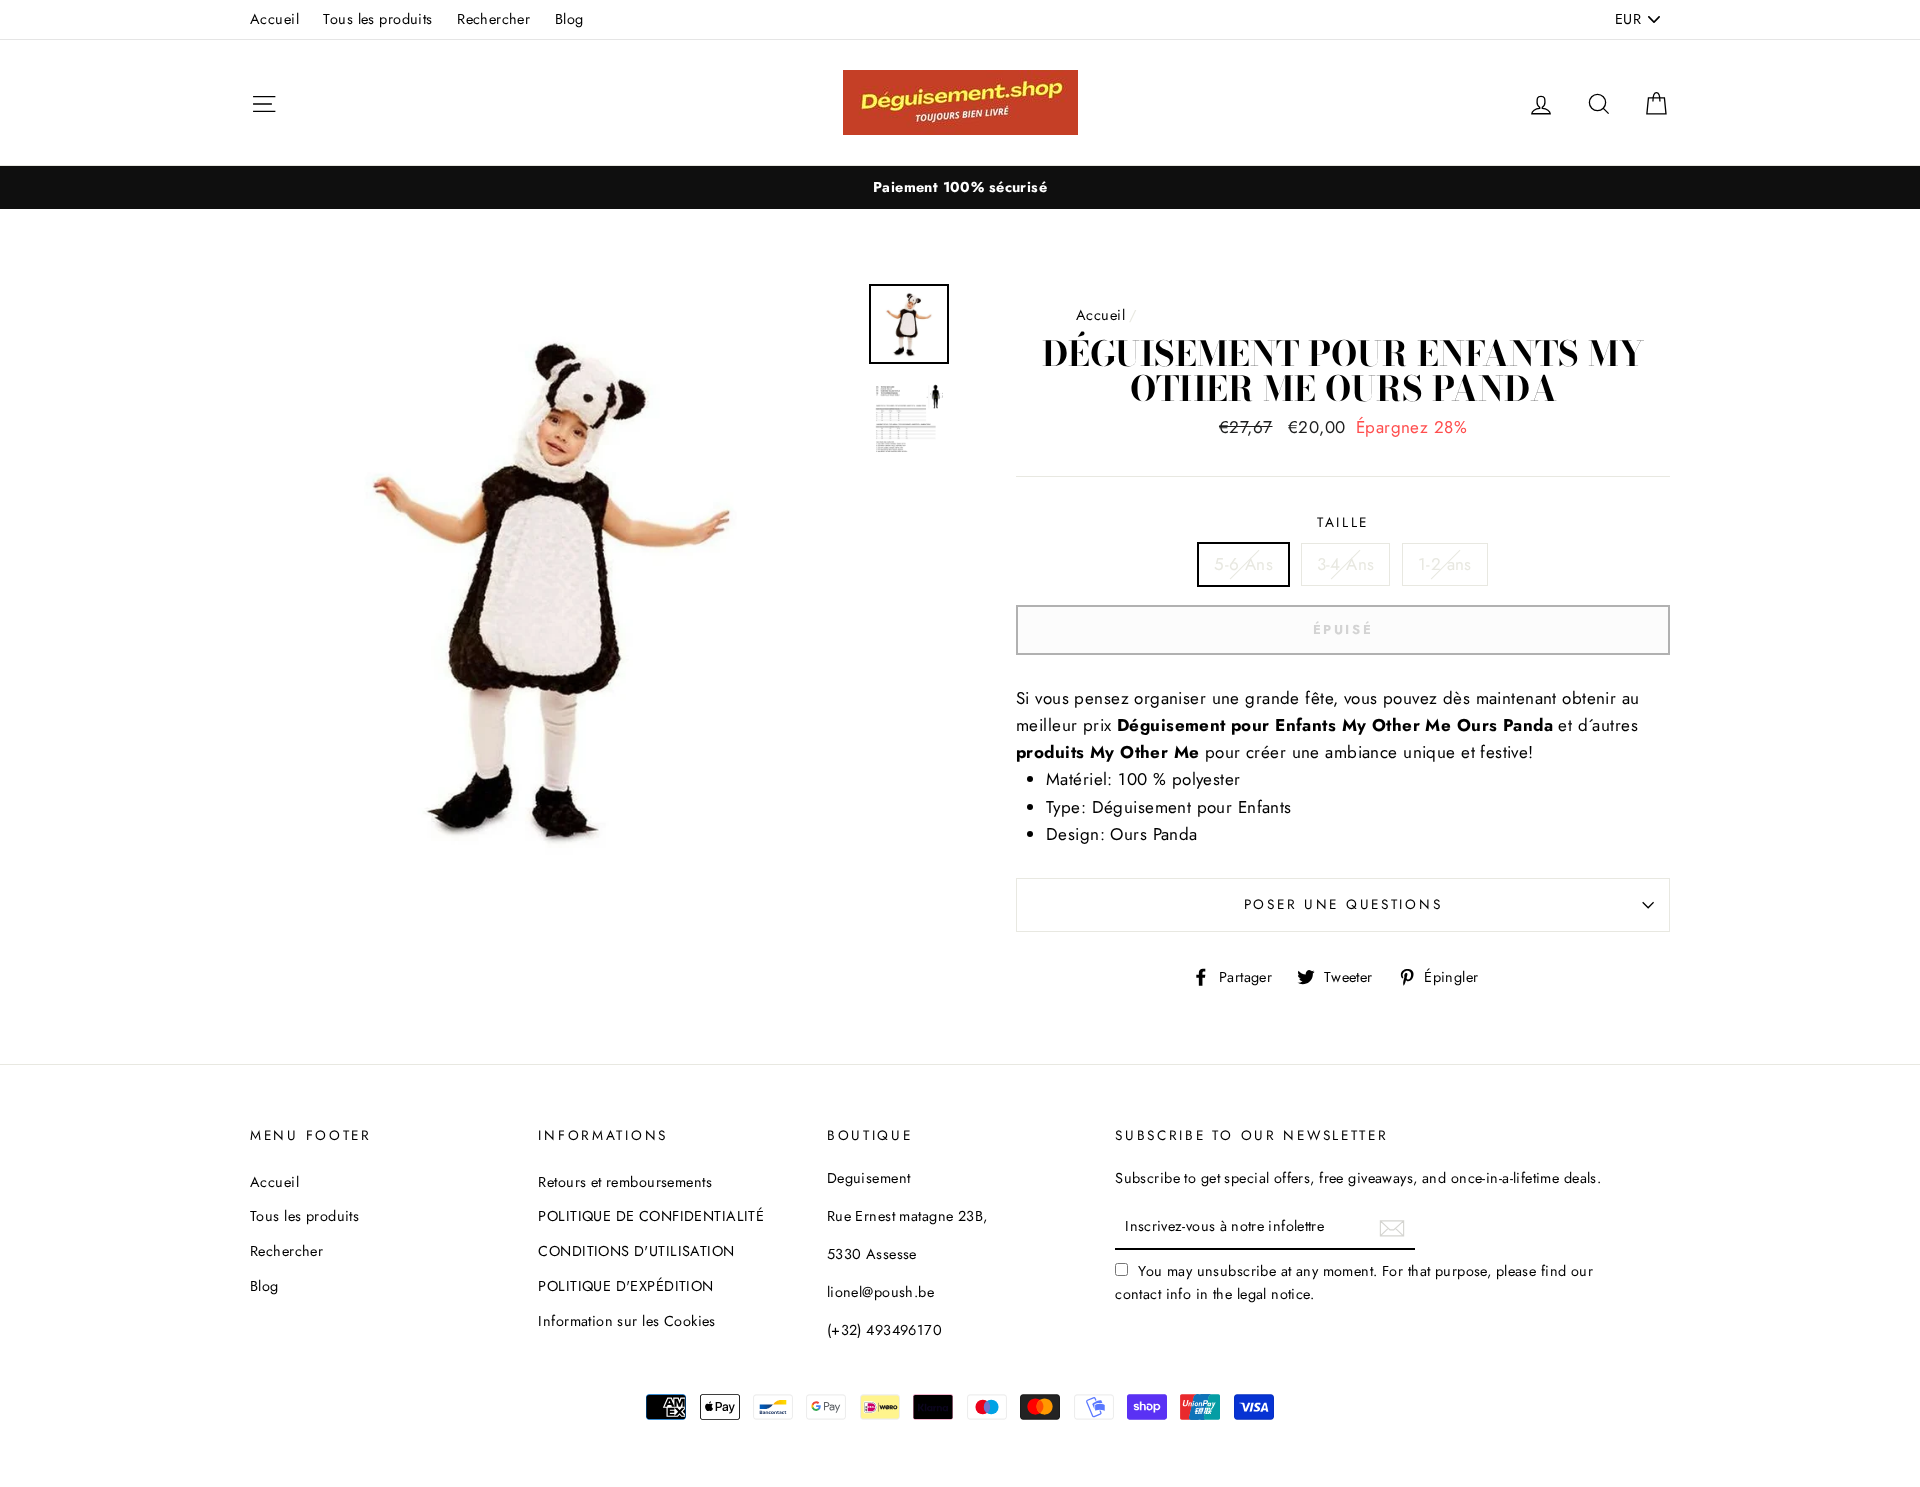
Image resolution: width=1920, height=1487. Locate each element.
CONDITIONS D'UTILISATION (636, 1251)
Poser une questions (1343, 904)
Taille (1343, 522)
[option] (960, 187)
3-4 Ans (1346, 564)
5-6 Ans (1243, 564)
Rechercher (493, 19)
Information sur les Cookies (626, 1321)
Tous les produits (377, 19)
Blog (569, 19)
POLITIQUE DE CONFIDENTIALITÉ (651, 1216)
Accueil (274, 19)
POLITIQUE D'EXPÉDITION (625, 1286)
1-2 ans (1445, 564)
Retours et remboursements (625, 1182)
